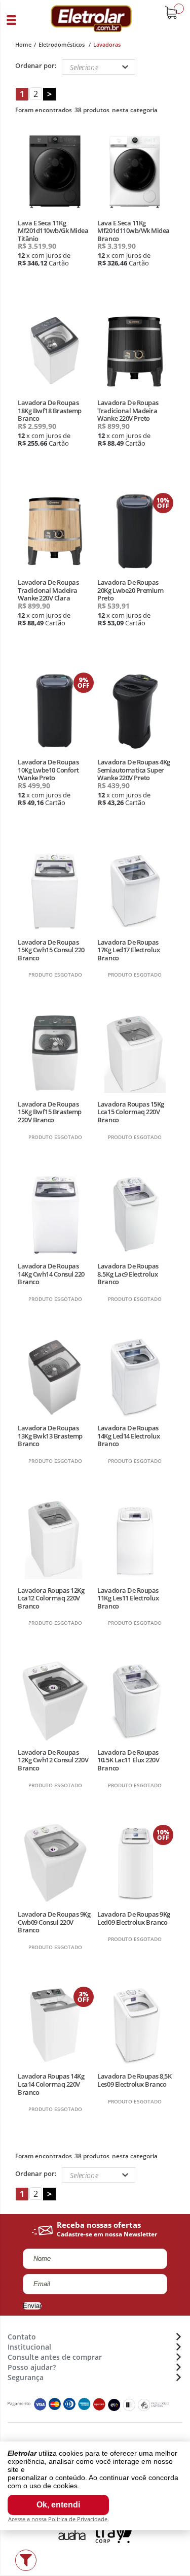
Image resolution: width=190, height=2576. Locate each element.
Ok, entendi (58, 2505)
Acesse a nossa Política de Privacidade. (59, 2519)
